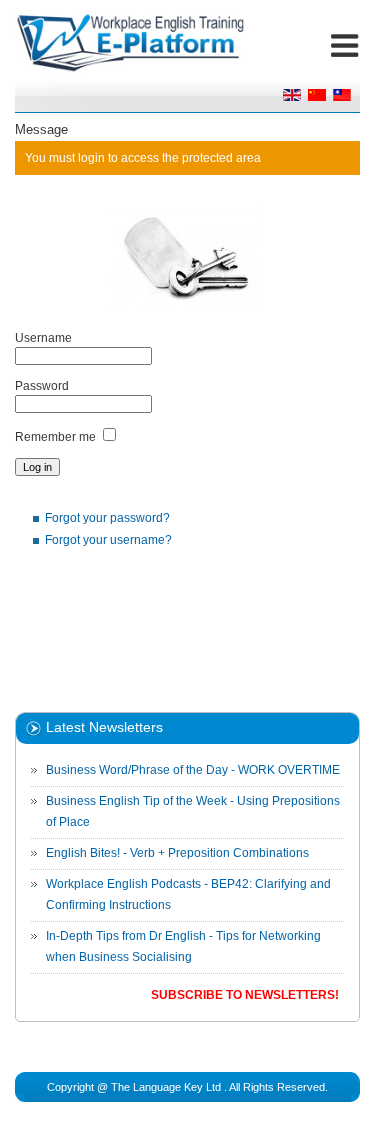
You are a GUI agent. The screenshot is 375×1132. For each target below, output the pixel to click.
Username (43, 338)
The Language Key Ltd (166, 1087)
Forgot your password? (107, 518)
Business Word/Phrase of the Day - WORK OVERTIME (193, 770)
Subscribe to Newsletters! (245, 995)
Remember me (55, 437)
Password (42, 386)
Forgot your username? (108, 540)
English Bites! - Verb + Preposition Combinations (177, 853)
